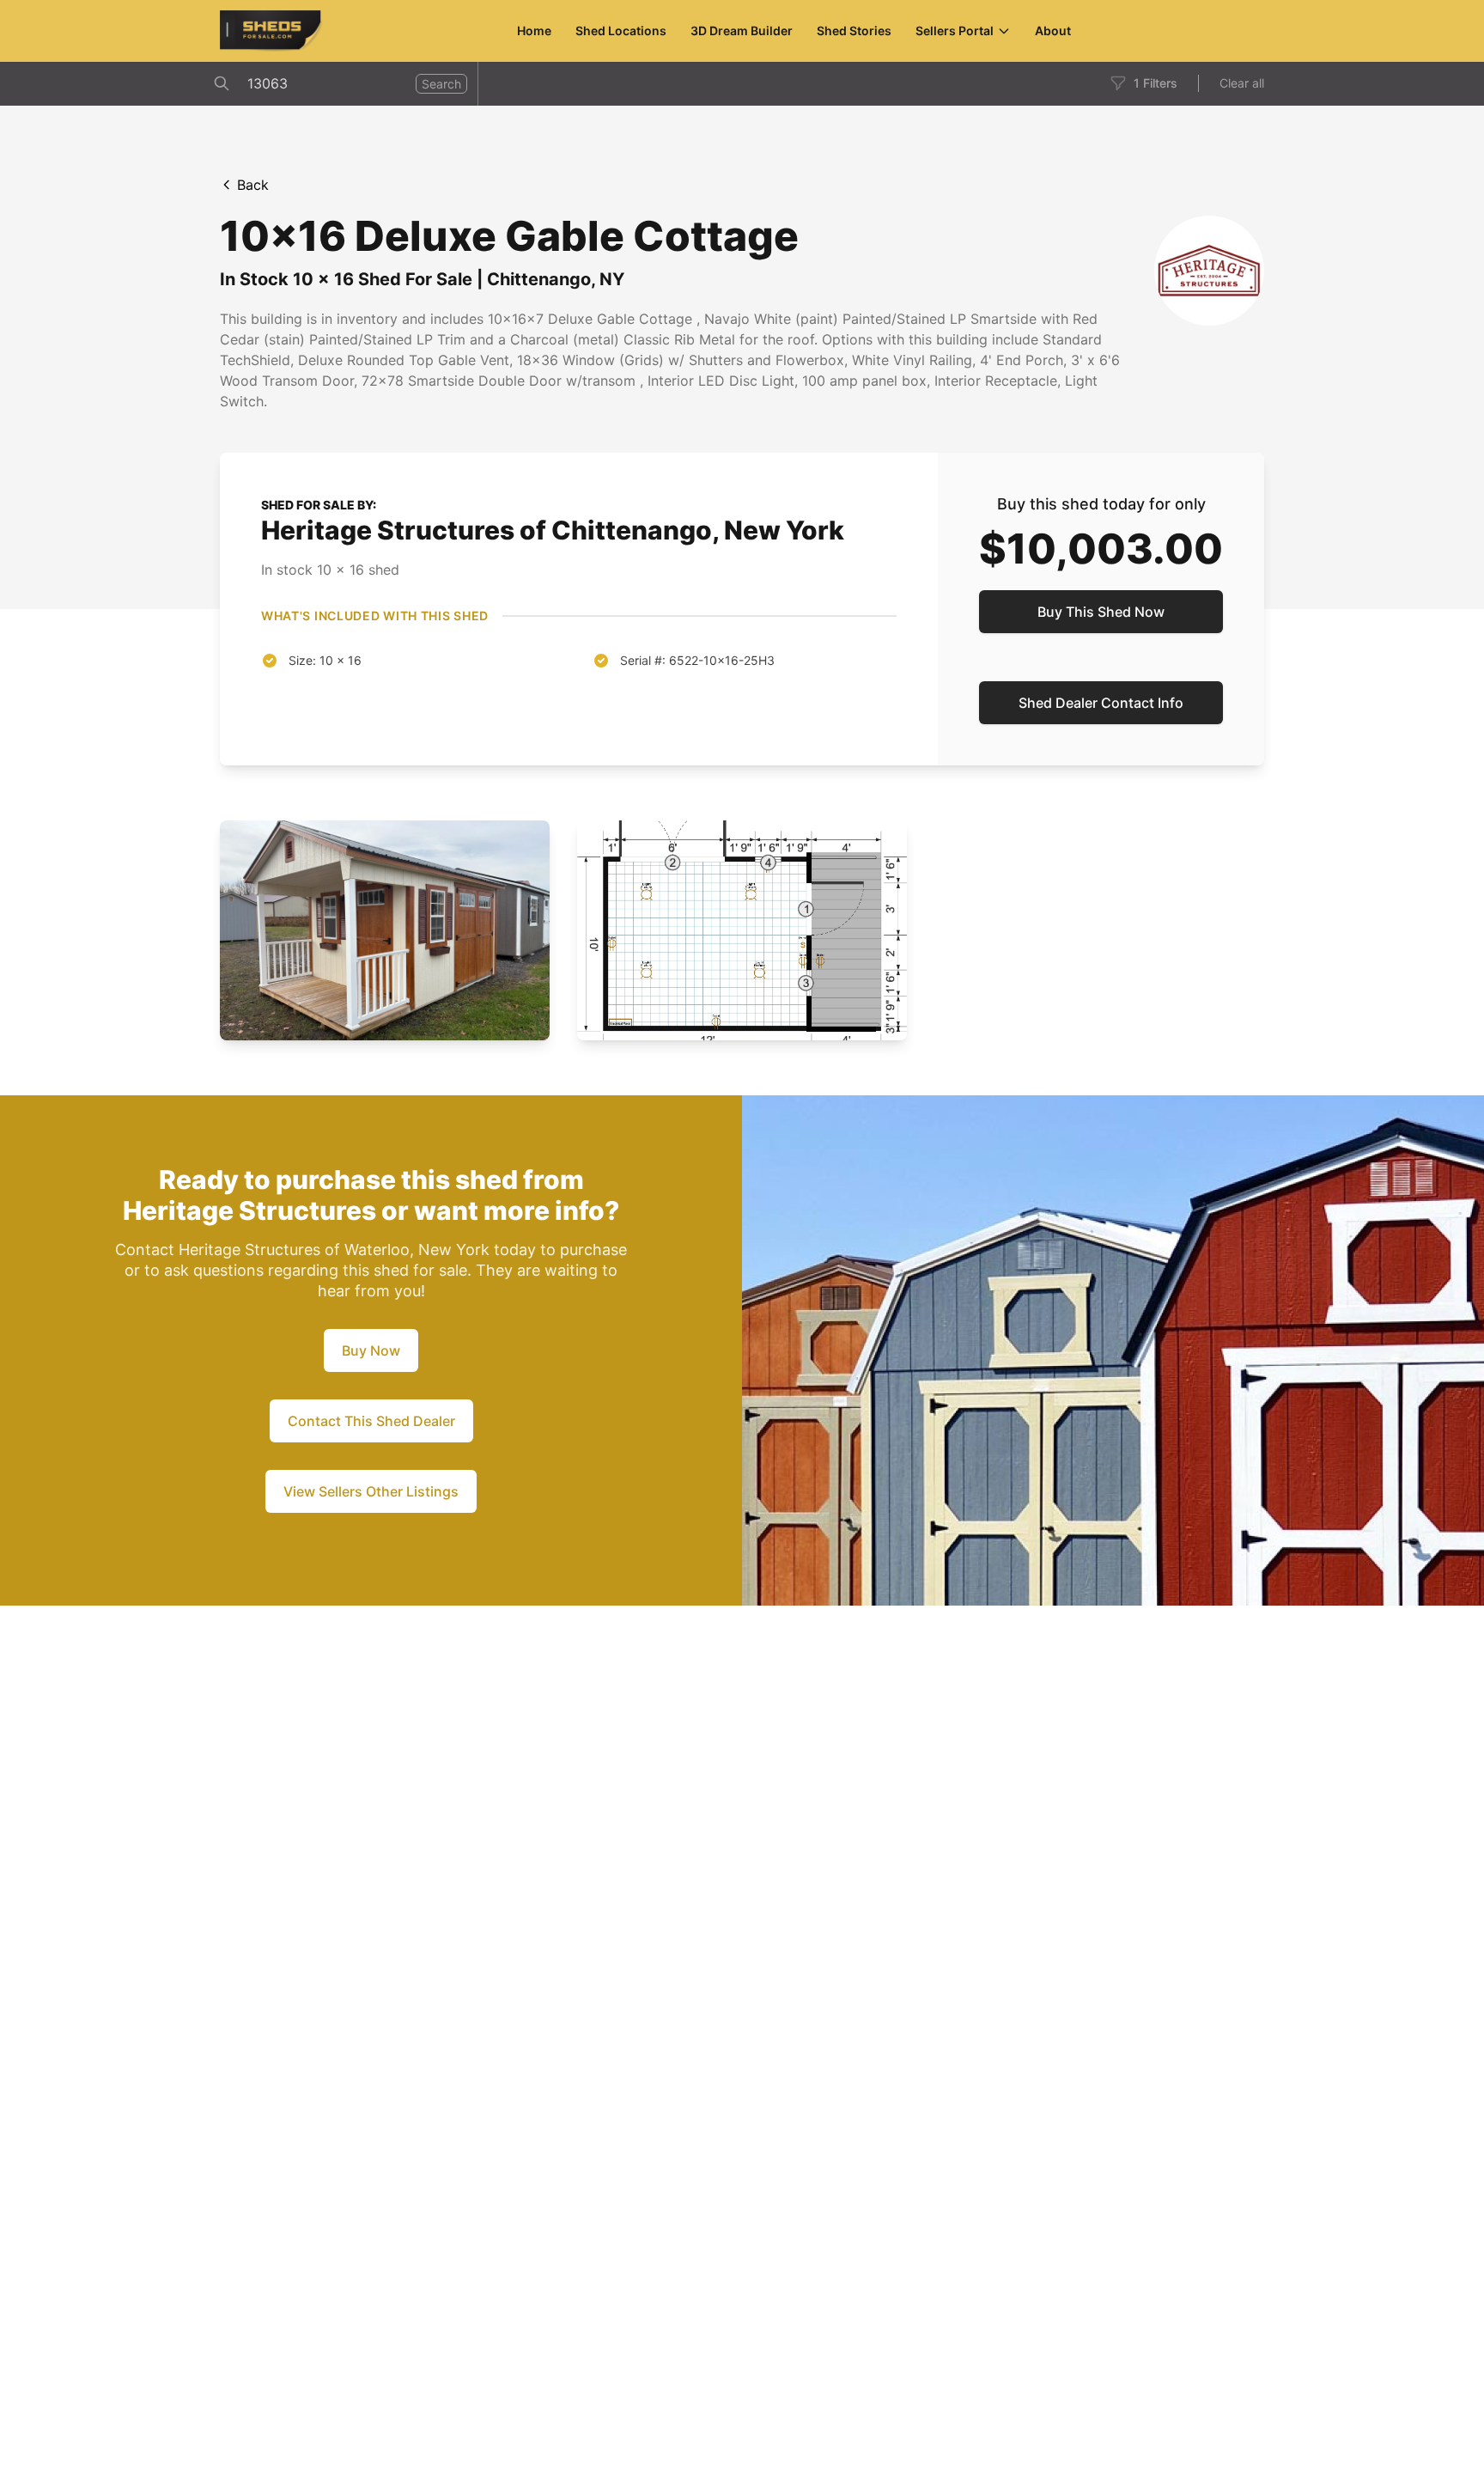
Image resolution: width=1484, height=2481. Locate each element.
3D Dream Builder (742, 30)
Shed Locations (621, 30)
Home (534, 30)
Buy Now (371, 1350)
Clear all (1242, 83)
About (1053, 30)
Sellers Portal (955, 30)
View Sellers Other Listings (371, 1491)
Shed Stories (854, 30)
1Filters (1156, 83)
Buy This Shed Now (1101, 612)
